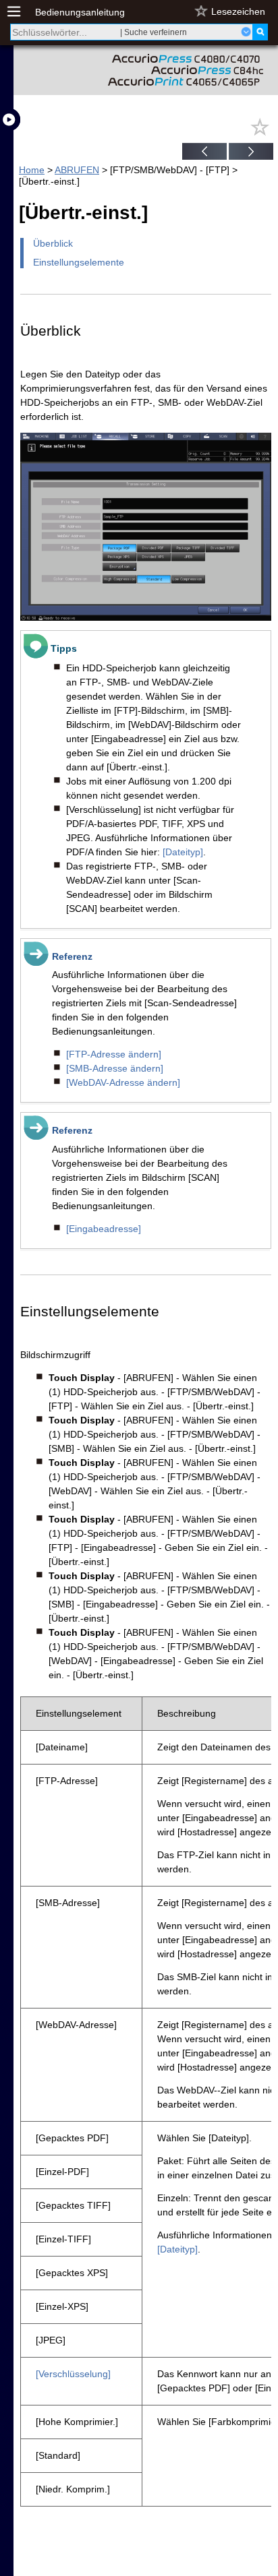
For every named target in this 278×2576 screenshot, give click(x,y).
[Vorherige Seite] (204, 153)
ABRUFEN (77, 170)
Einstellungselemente (79, 262)
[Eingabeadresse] (104, 1229)
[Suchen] (260, 32)
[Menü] (21, 12)
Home (32, 170)
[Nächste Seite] (251, 153)
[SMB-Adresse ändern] (115, 1068)
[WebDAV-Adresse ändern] (123, 1082)
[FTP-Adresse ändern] (114, 1054)
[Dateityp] (183, 852)
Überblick (53, 243)
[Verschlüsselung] (73, 2374)
